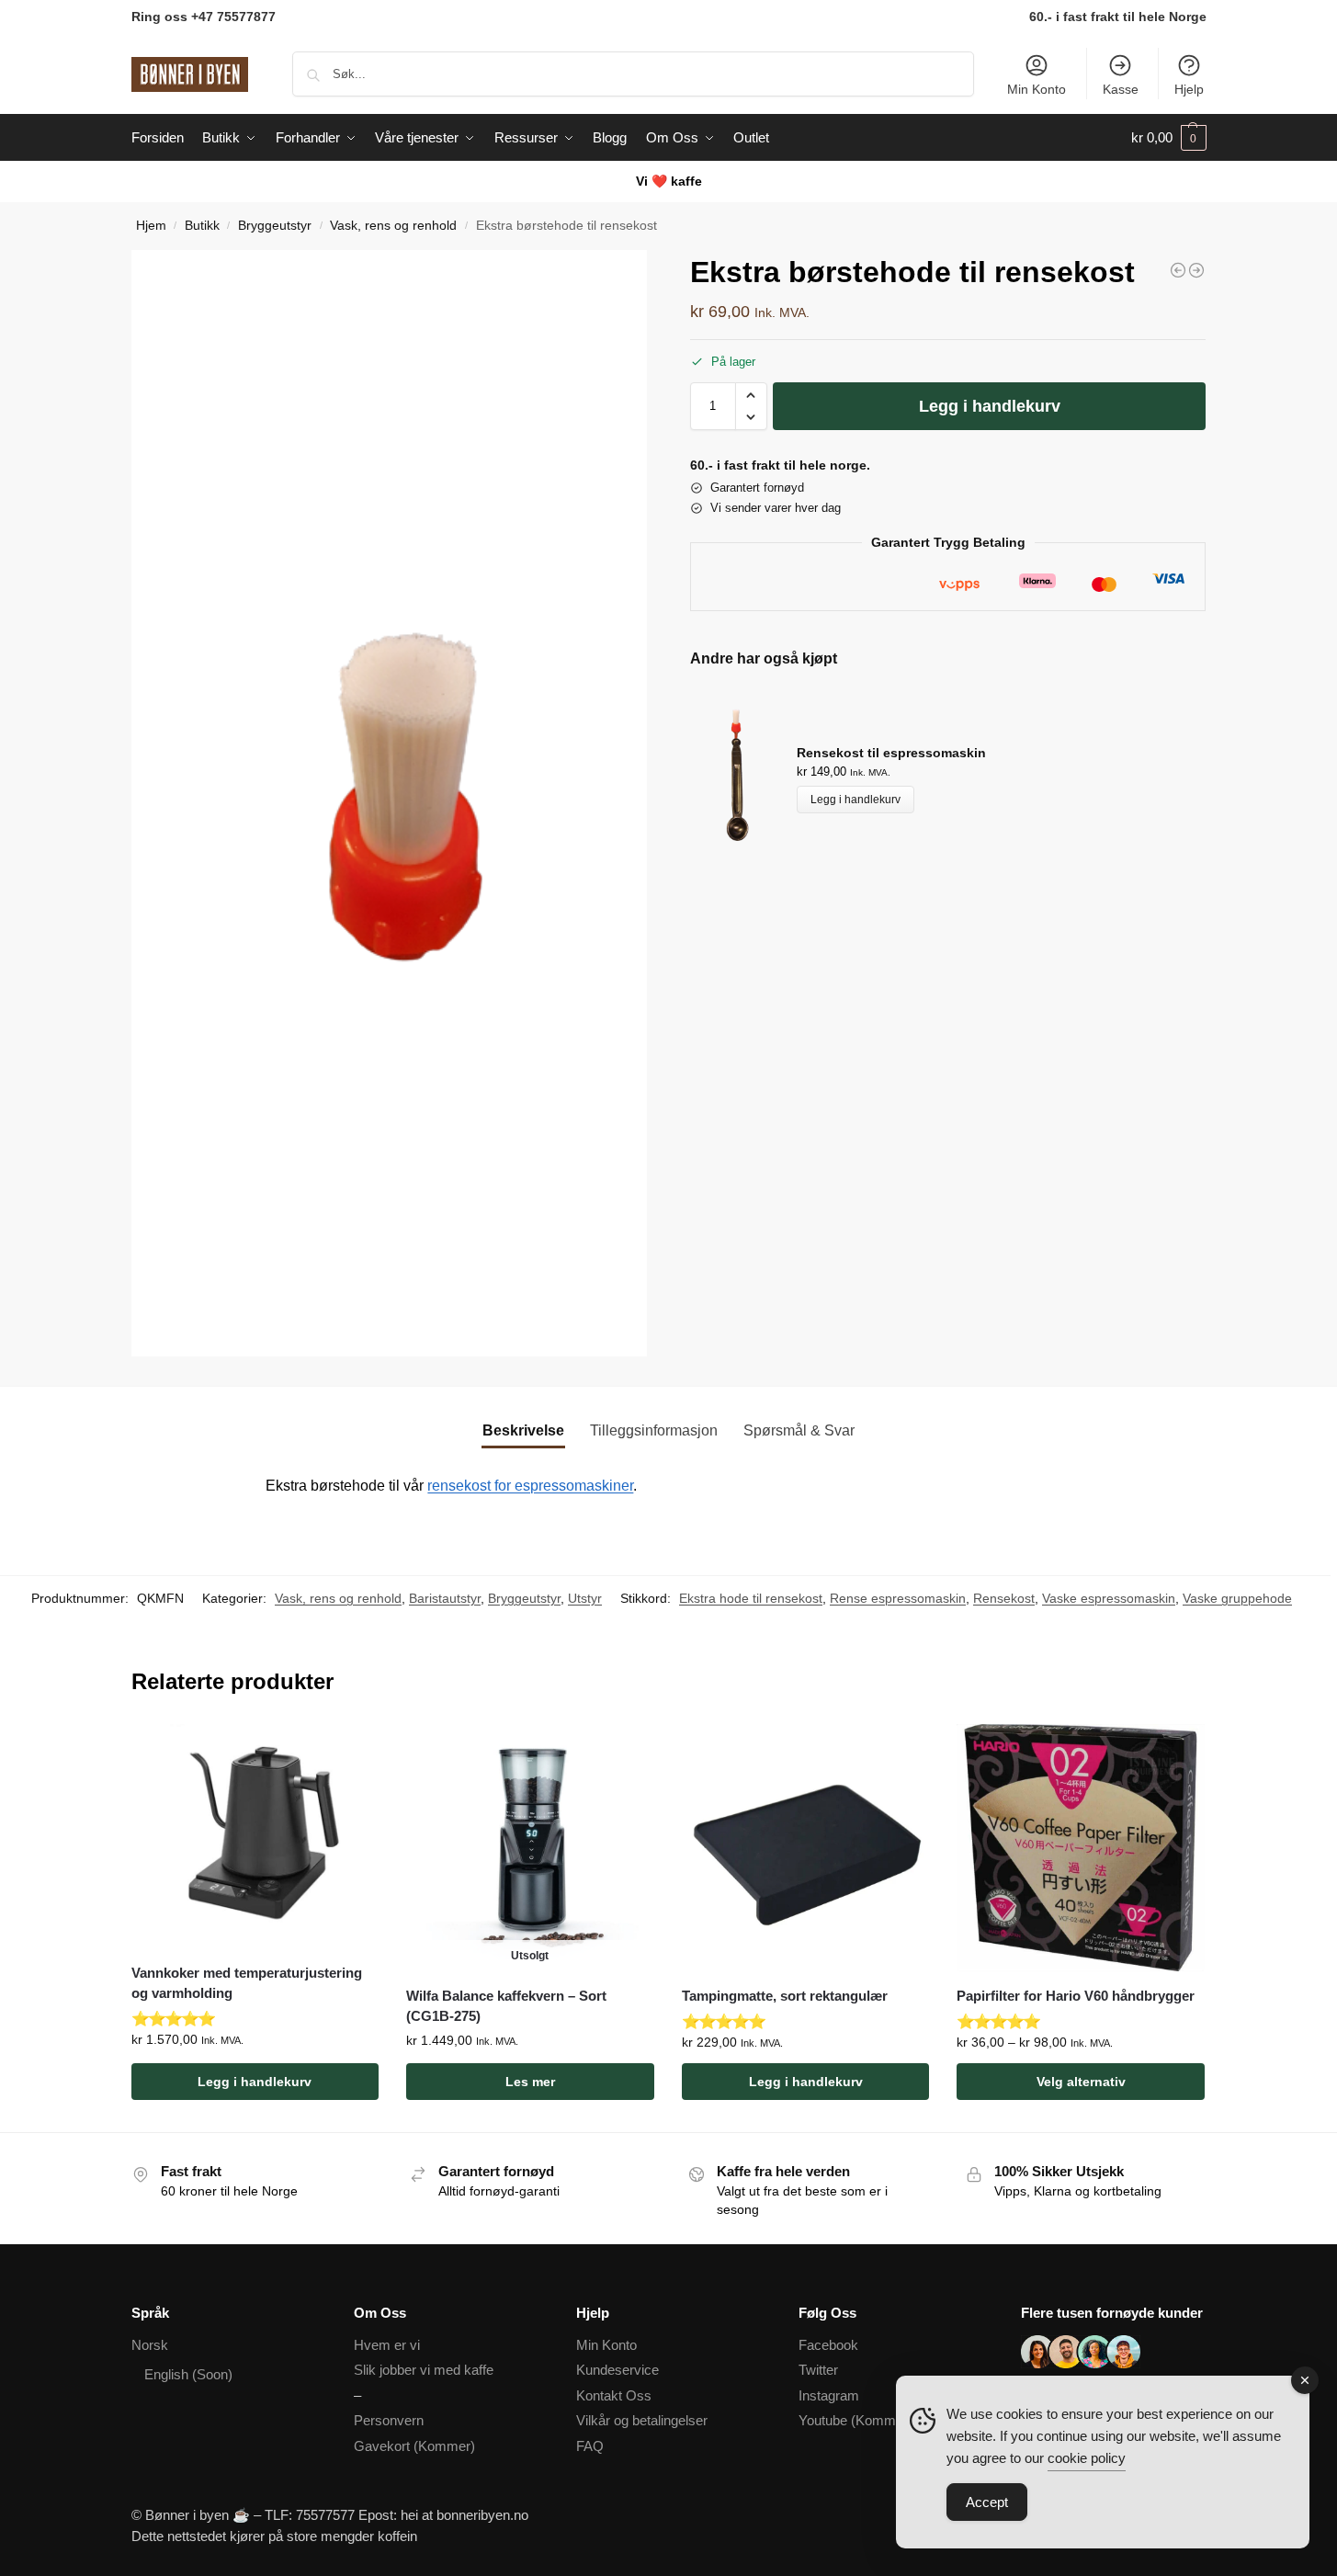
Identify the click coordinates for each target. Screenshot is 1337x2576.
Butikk (202, 226)
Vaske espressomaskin (1109, 1598)
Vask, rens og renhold (393, 226)
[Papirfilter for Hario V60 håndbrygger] (1081, 1848)
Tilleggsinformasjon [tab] (654, 1430)
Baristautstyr (445, 1598)
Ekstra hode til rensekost (751, 1598)
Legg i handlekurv (990, 406)
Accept (987, 2502)
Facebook (828, 2345)
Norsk (150, 2345)
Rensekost (1004, 1598)
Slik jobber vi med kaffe (424, 2370)
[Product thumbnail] (743, 778)
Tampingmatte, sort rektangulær (785, 1996)
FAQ (590, 2446)
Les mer (530, 2082)
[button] (1169, 138)
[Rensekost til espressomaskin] (1178, 270)
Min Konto (1037, 89)
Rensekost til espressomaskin (891, 753)
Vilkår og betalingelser (642, 2420)
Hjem (151, 226)
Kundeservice (618, 2370)
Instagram (829, 2395)
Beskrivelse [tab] (523, 1430)
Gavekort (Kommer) (414, 2446)
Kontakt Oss (614, 2395)
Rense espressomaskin (898, 1598)
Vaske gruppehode (1237, 1598)
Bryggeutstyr (275, 226)
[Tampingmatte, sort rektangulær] (806, 1848)
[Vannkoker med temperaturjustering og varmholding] (1196, 270)
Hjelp (1189, 89)
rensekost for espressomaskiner (530, 1486)
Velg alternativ (1081, 2082)
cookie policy (1087, 2458)
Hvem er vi (387, 2345)
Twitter (818, 2370)
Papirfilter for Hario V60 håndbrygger (1076, 1996)
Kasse (1121, 89)
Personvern (389, 2420)
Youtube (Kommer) (855, 2420)
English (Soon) (188, 2374)
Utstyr (585, 1598)
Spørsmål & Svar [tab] (799, 1430)
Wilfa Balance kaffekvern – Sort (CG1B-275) (506, 2006)
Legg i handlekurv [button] (255, 2082)
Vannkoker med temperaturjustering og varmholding (247, 1983)
